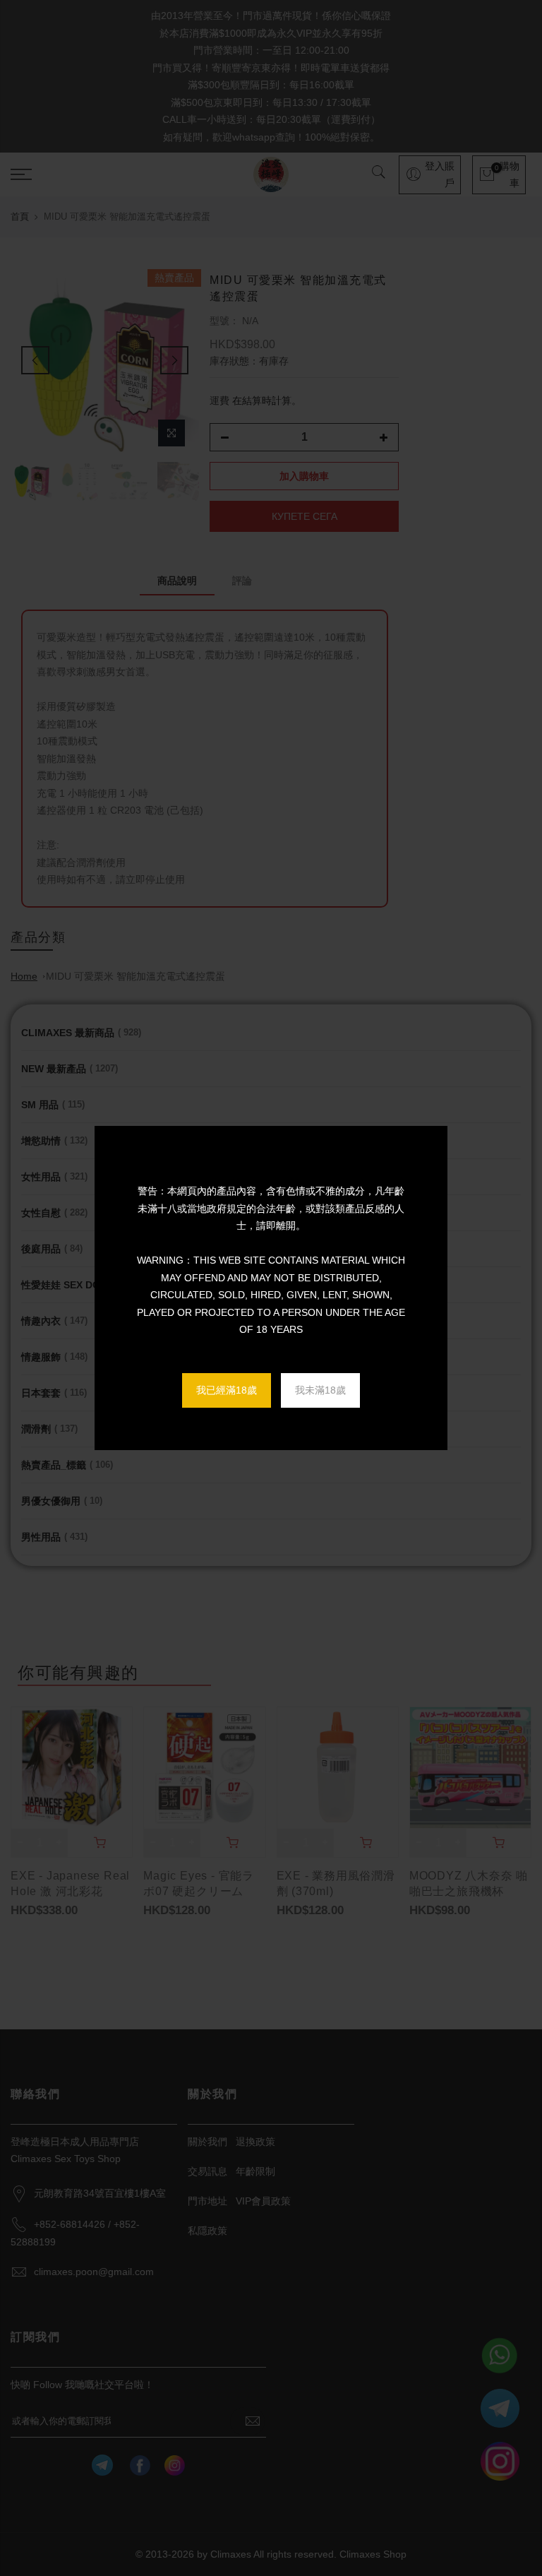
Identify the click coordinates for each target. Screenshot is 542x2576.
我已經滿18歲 (227, 1390)
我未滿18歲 (320, 1390)
